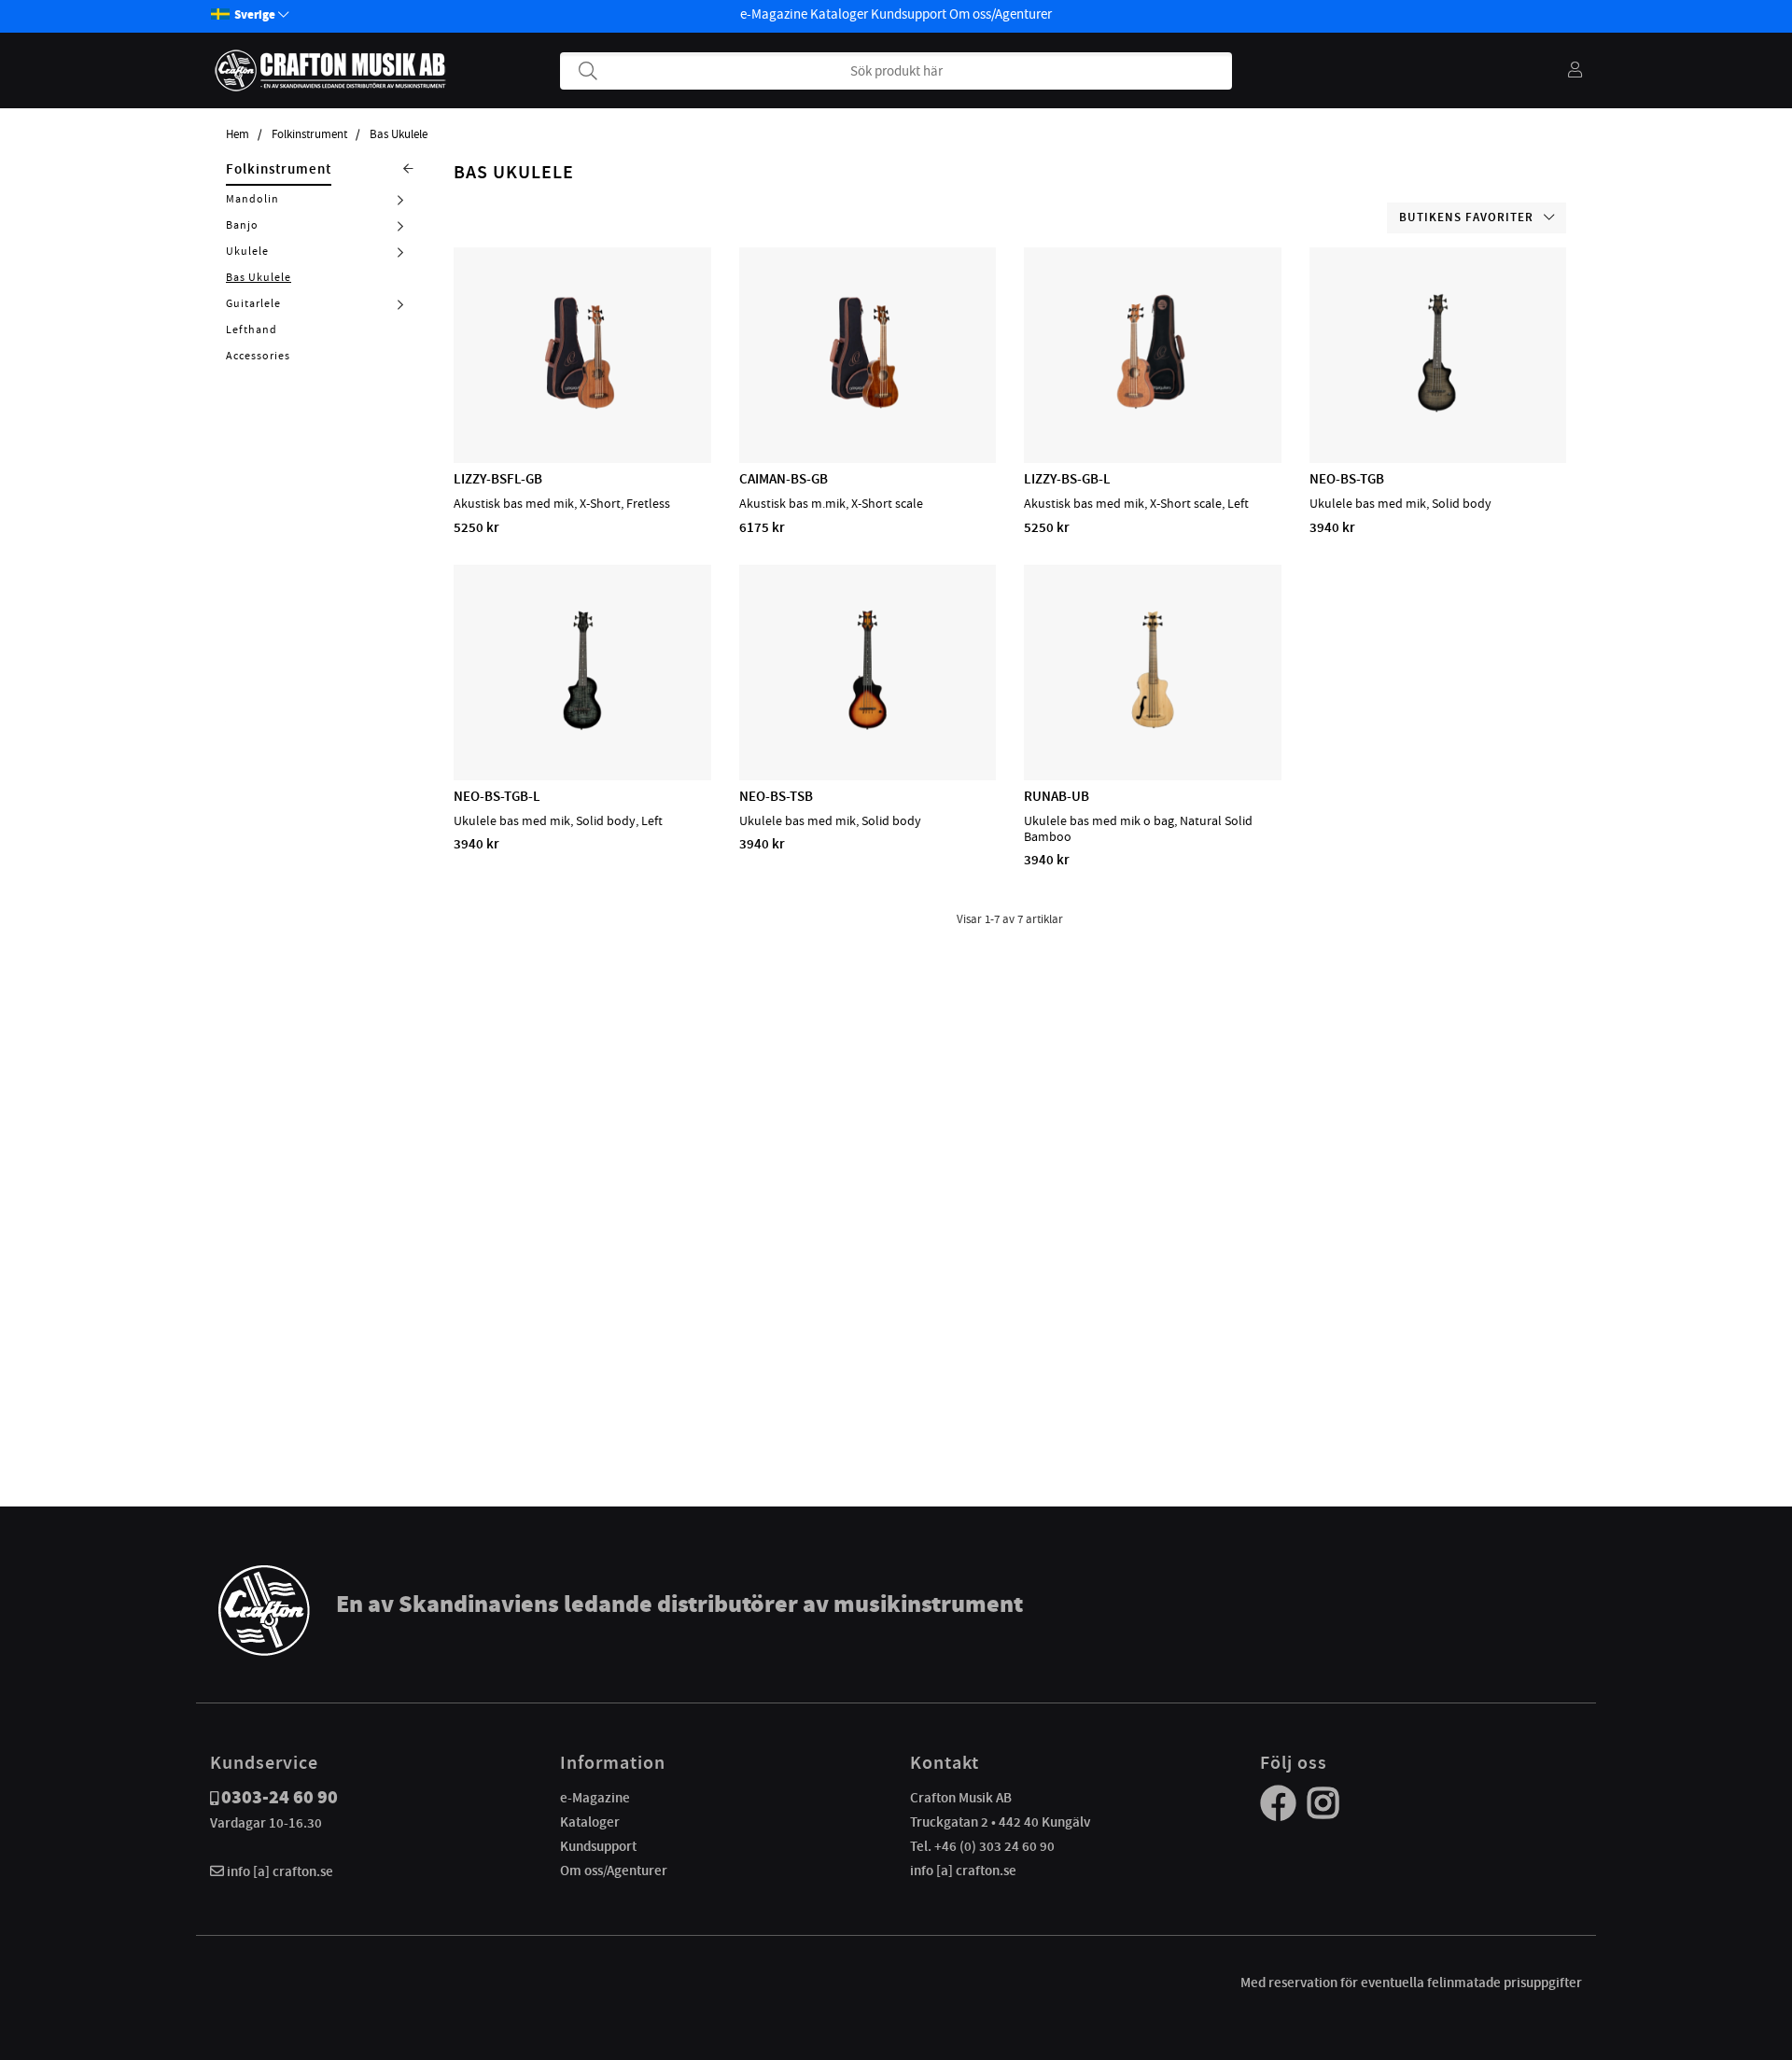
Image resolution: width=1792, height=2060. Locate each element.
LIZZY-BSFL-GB (498, 479)
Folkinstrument (309, 134)
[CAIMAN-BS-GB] (867, 409)
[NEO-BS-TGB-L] (582, 726)
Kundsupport (909, 14)
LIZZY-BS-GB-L (1067, 479)
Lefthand (252, 329)
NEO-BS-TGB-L (497, 796)
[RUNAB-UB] (1153, 726)
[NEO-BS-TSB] (867, 726)
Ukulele (247, 251)
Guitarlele (253, 303)
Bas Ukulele (399, 134)
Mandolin (252, 199)
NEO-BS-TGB (1347, 479)
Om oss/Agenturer (1001, 14)
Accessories (258, 356)
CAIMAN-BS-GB (784, 479)
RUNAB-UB (1057, 796)
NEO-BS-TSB (776, 796)
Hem (238, 134)
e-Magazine (774, 14)
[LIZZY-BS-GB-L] (1153, 409)
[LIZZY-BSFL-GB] (582, 409)
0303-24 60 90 (280, 1797)
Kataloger (839, 14)
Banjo (242, 225)
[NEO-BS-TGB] (1437, 409)
